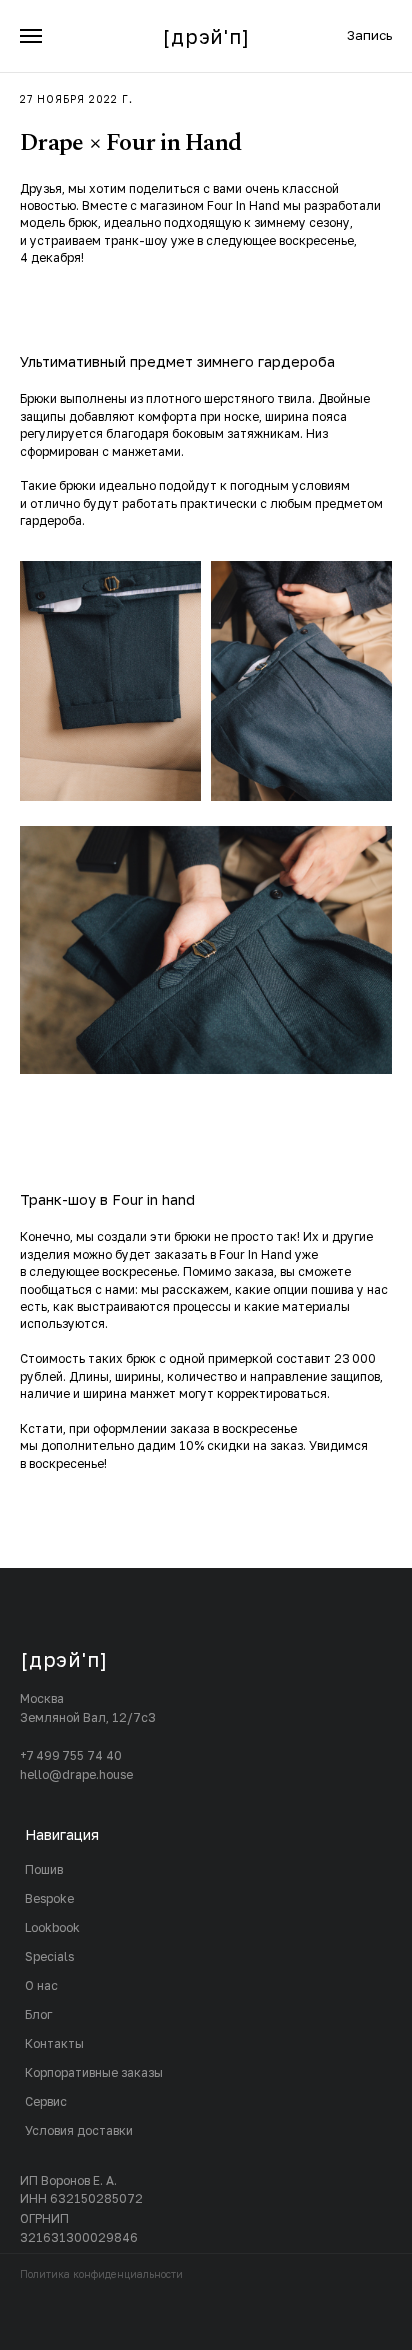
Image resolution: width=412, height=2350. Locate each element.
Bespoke (49, 1898)
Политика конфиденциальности (101, 2274)
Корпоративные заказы (94, 2072)
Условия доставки (79, 2130)
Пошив (44, 1869)
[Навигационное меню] (31, 36)
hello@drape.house (76, 1774)
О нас (41, 1985)
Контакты (54, 2043)
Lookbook (52, 1927)
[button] (369, 35)
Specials (49, 1956)
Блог (38, 2014)
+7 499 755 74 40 (71, 1755)
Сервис (46, 2101)
